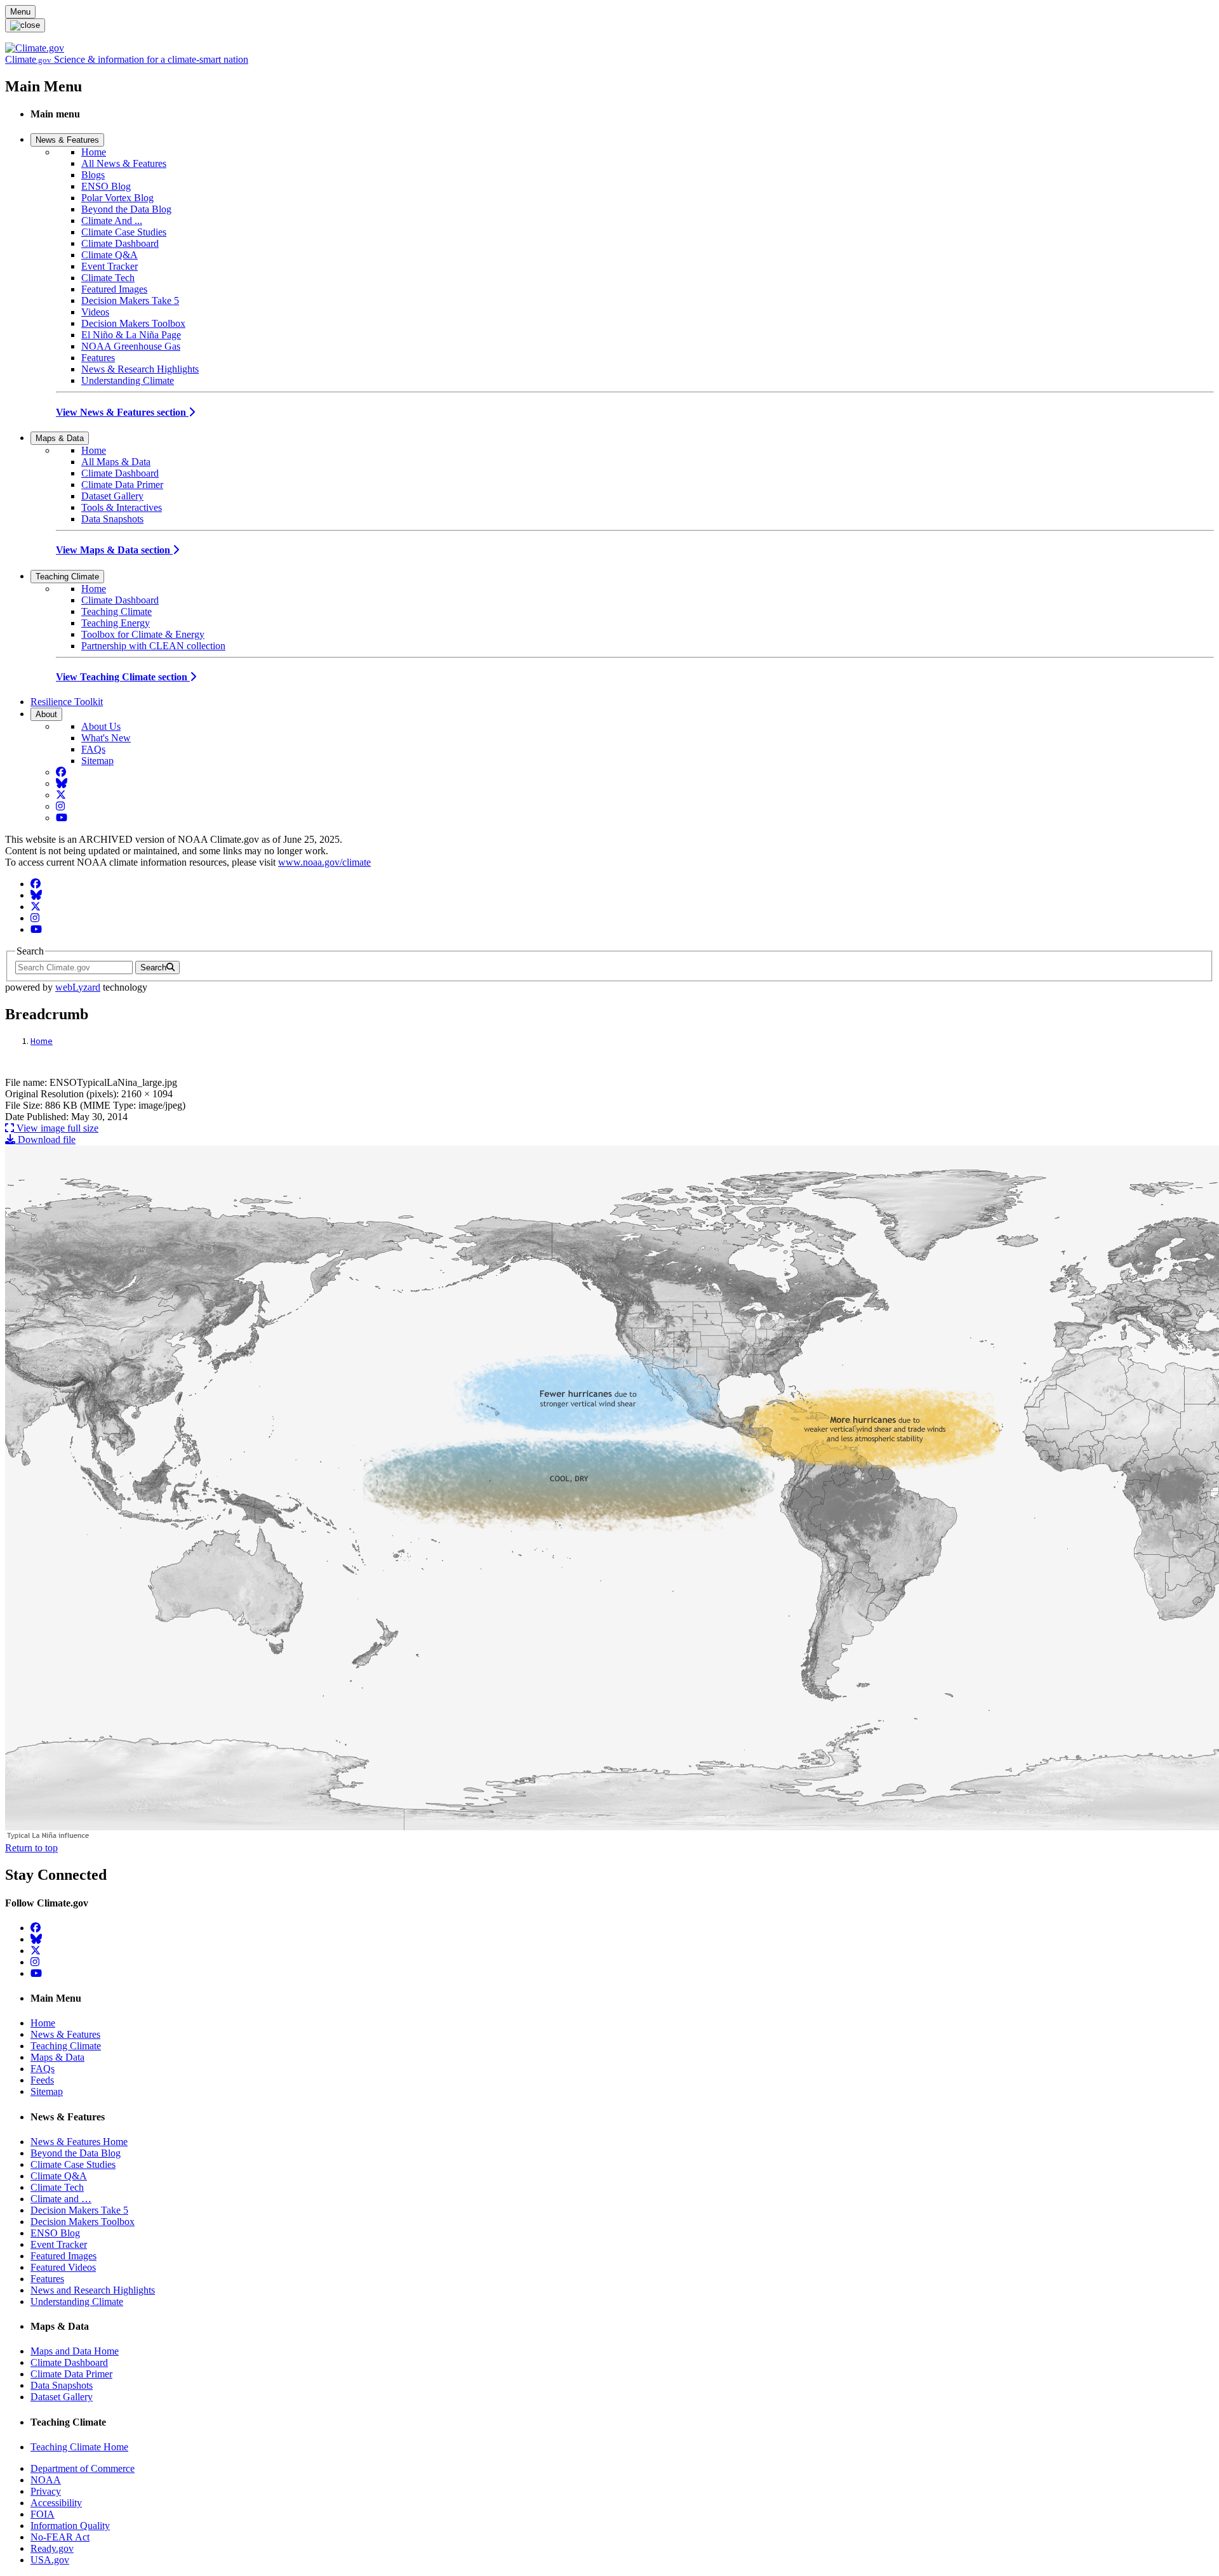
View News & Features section (122, 412)
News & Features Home (79, 2142)
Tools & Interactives (122, 507)
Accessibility (56, 2503)
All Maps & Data (116, 462)
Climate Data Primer (122, 485)
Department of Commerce (83, 2468)
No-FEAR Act (60, 2537)
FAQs (93, 749)
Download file (45, 1139)
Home (94, 152)
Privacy (46, 2491)
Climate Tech (108, 278)
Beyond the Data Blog (126, 209)
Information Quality (70, 2526)
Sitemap (97, 761)
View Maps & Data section (114, 550)
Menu (20, 12)
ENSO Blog (106, 186)
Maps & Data (60, 438)
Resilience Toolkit (67, 702)
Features (98, 358)
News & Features (67, 140)
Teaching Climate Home (79, 2447)
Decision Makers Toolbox (133, 323)
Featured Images (114, 289)
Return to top (31, 1848)
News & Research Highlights (140, 369)
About (46, 714)
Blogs (93, 175)
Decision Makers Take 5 (130, 301)
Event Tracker (110, 266)
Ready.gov (52, 2548)
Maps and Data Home (75, 2351)
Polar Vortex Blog (117, 198)
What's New (106, 738)
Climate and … (61, 2199)
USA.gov (50, 2560)
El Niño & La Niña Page (131, 335)
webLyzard (78, 987)
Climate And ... (112, 221)
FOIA (43, 2514)
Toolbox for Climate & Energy (143, 634)
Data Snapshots (112, 519)
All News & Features (124, 163)
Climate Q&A (110, 255)
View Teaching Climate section (123, 677)
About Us (101, 726)
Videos (95, 312)
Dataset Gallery (112, 496)
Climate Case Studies (124, 232)
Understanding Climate (128, 380)
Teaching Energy (116, 623)
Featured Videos (63, 2267)
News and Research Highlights (93, 2290)
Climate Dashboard (120, 243)
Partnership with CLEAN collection (153, 646)
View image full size (56, 1128)
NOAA (46, 2480)
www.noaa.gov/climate (324, 862)
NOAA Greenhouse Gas (131, 346)
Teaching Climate (67, 577)
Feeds (42, 2080)
